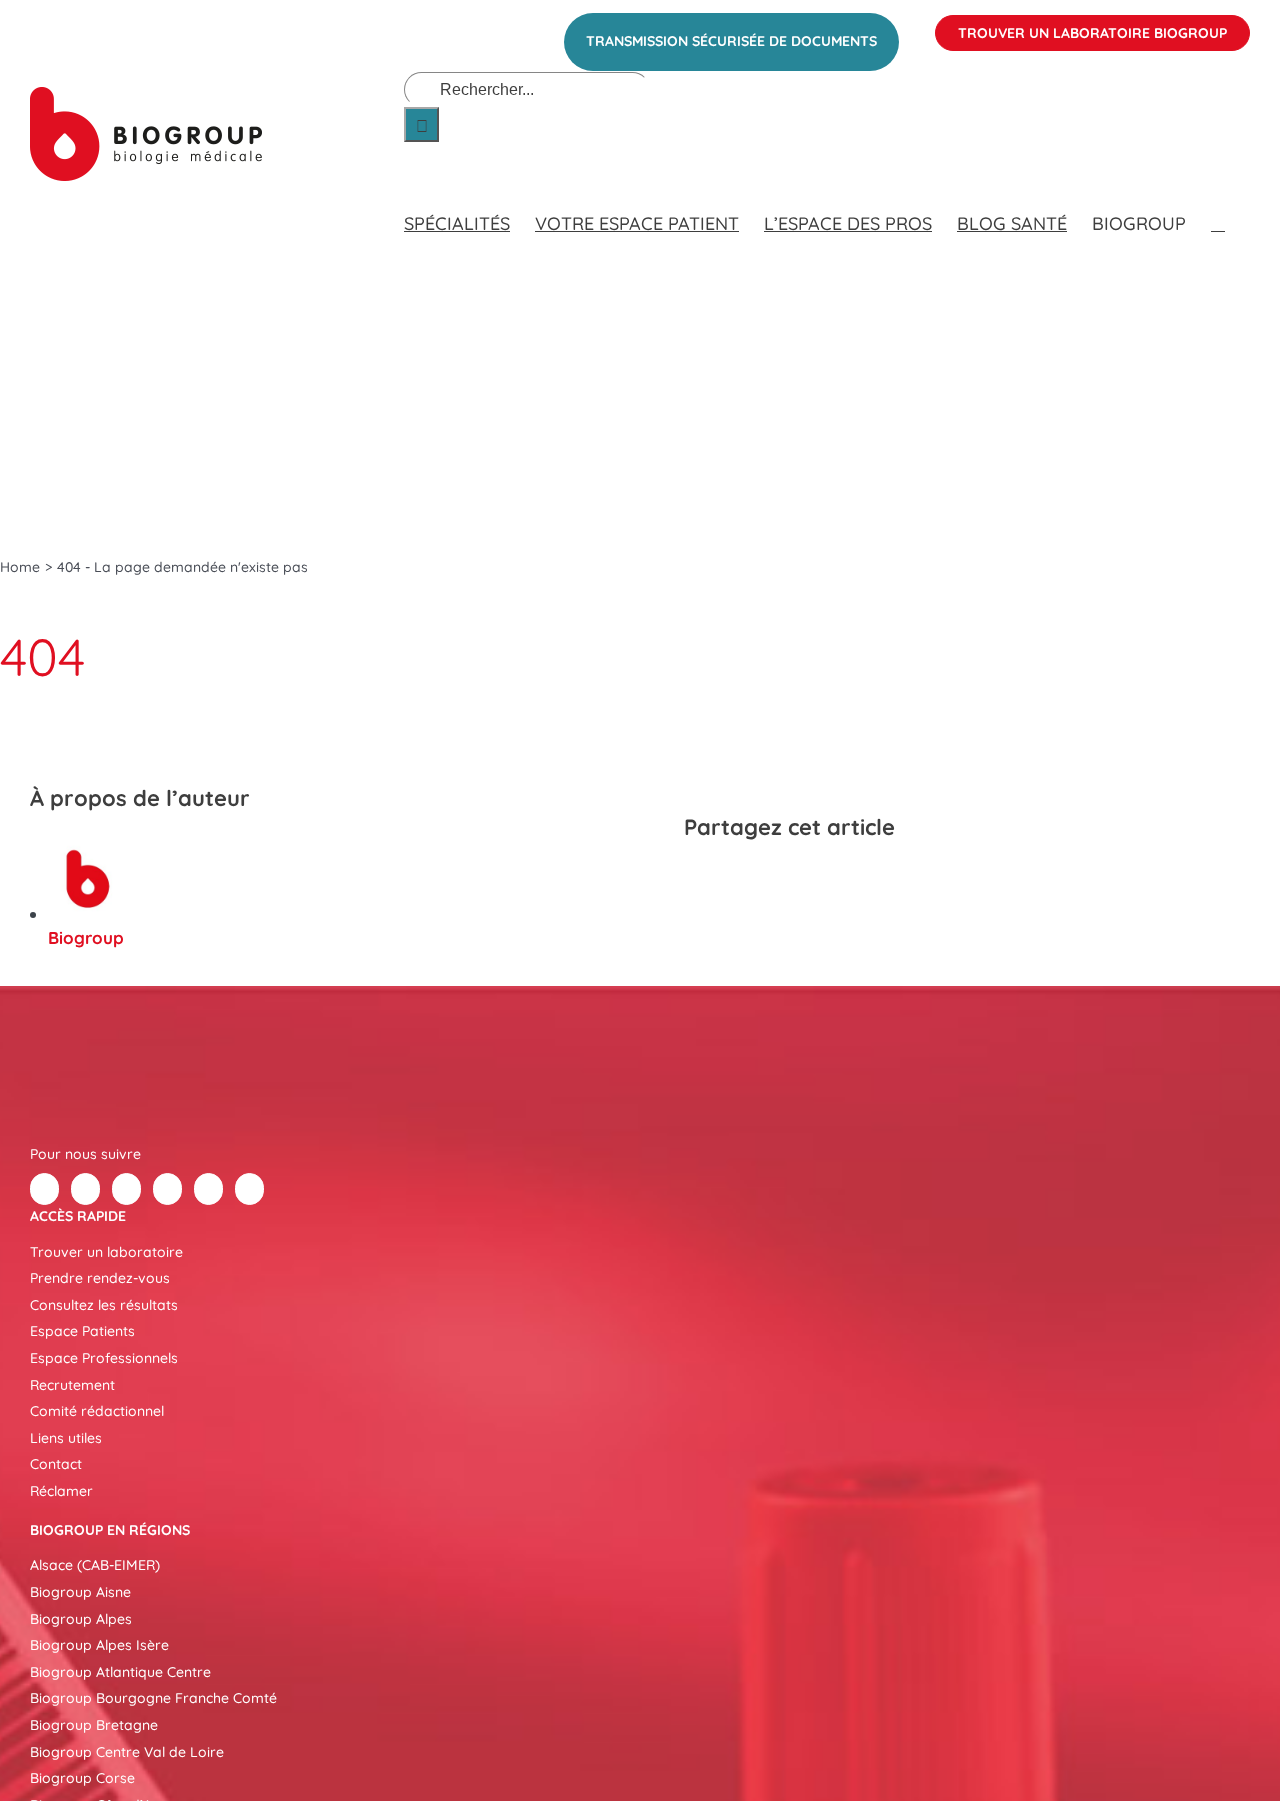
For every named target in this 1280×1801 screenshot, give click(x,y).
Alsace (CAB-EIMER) (95, 1565)
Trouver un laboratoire (106, 1252)
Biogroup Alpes (81, 1619)
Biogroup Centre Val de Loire (127, 1752)
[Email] (846, 880)
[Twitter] (85, 1189)
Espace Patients (82, 1331)
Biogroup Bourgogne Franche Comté (153, 1698)
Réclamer (61, 1491)
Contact (56, 1464)
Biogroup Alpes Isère (99, 1645)
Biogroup (86, 937)
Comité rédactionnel (97, 1411)
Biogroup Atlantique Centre (120, 1672)
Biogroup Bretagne (94, 1725)
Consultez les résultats (104, 1305)
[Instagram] (249, 1189)
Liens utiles (66, 1438)
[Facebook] (702, 880)
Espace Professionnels (104, 1358)
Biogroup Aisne (80, 1592)
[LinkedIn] (774, 880)
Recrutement (72, 1385)
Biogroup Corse (82, 1778)
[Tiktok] (167, 1189)
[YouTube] (208, 1189)
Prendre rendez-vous (100, 1278)
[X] (738, 880)
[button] (1218, 204)
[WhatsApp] (810, 880)
